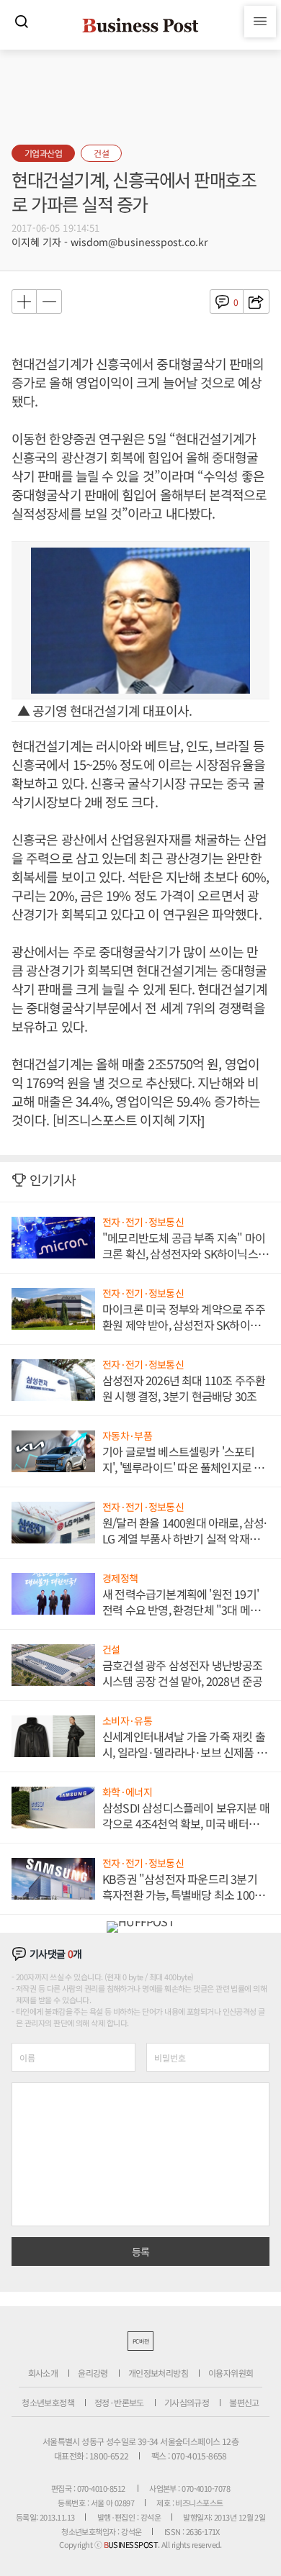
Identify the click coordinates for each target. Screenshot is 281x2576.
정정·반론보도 (119, 2402)
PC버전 (140, 2341)
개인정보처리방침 (158, 2373)
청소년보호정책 (48, 2402)
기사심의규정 (187, 2402)
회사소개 (43, 2373)
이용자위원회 (231, 2373)
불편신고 (244, 2402)
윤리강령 (93, 2373)
